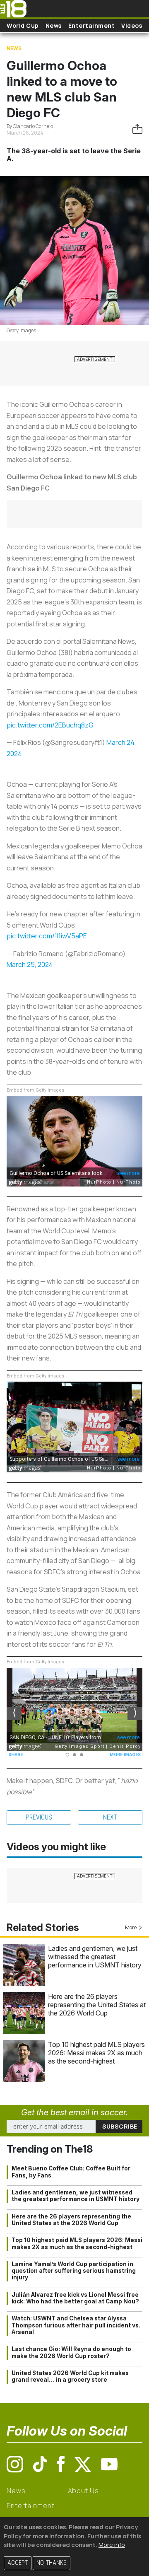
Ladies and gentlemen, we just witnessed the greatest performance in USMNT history (95, 1957)
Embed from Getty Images (35, 1090)
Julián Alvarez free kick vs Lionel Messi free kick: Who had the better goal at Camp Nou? (75, 2298)
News (54, 25)
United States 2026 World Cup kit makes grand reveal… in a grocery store (70, 2376)
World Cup (23, 25)
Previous (39, 1817)
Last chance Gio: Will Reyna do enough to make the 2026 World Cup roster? (71, 2352)
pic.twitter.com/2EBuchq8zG (50, 725)
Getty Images (21, 330)
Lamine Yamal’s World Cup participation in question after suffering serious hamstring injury (74, 2271)
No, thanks (52, 2563)
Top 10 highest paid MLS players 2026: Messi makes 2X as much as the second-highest (96, 2053)
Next (110, 1817)
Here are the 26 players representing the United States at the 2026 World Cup (97, 2005)
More (131, 1927)
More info (112, 2545)
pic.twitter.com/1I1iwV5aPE (47, 936)
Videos (132, 25)
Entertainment (92, 25)
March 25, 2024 (30, 964)
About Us (83, 2491)
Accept (18, 2563)
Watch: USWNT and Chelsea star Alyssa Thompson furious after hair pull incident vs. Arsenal (76, 2325)
